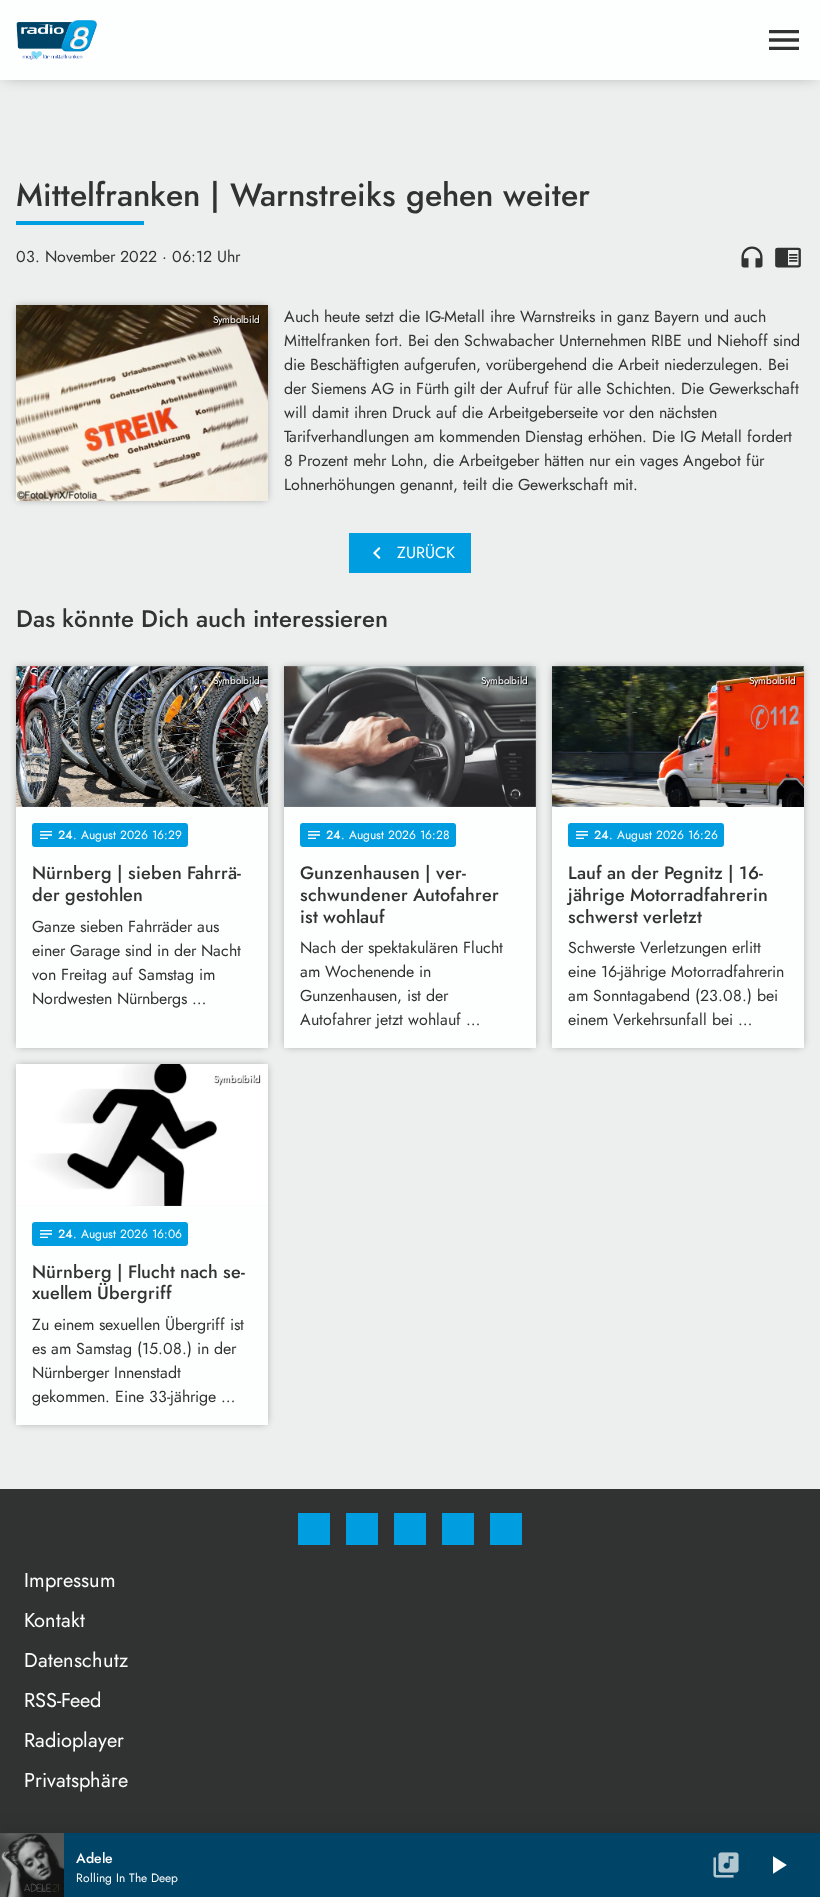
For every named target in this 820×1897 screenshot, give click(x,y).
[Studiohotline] (458, 1529)
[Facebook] (314, 1529)
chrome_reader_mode (788, 257)
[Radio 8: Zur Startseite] (386, 40)
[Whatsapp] (410, 1529)
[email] (506, 1529)
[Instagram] (362, 1529)
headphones (752, 257)
